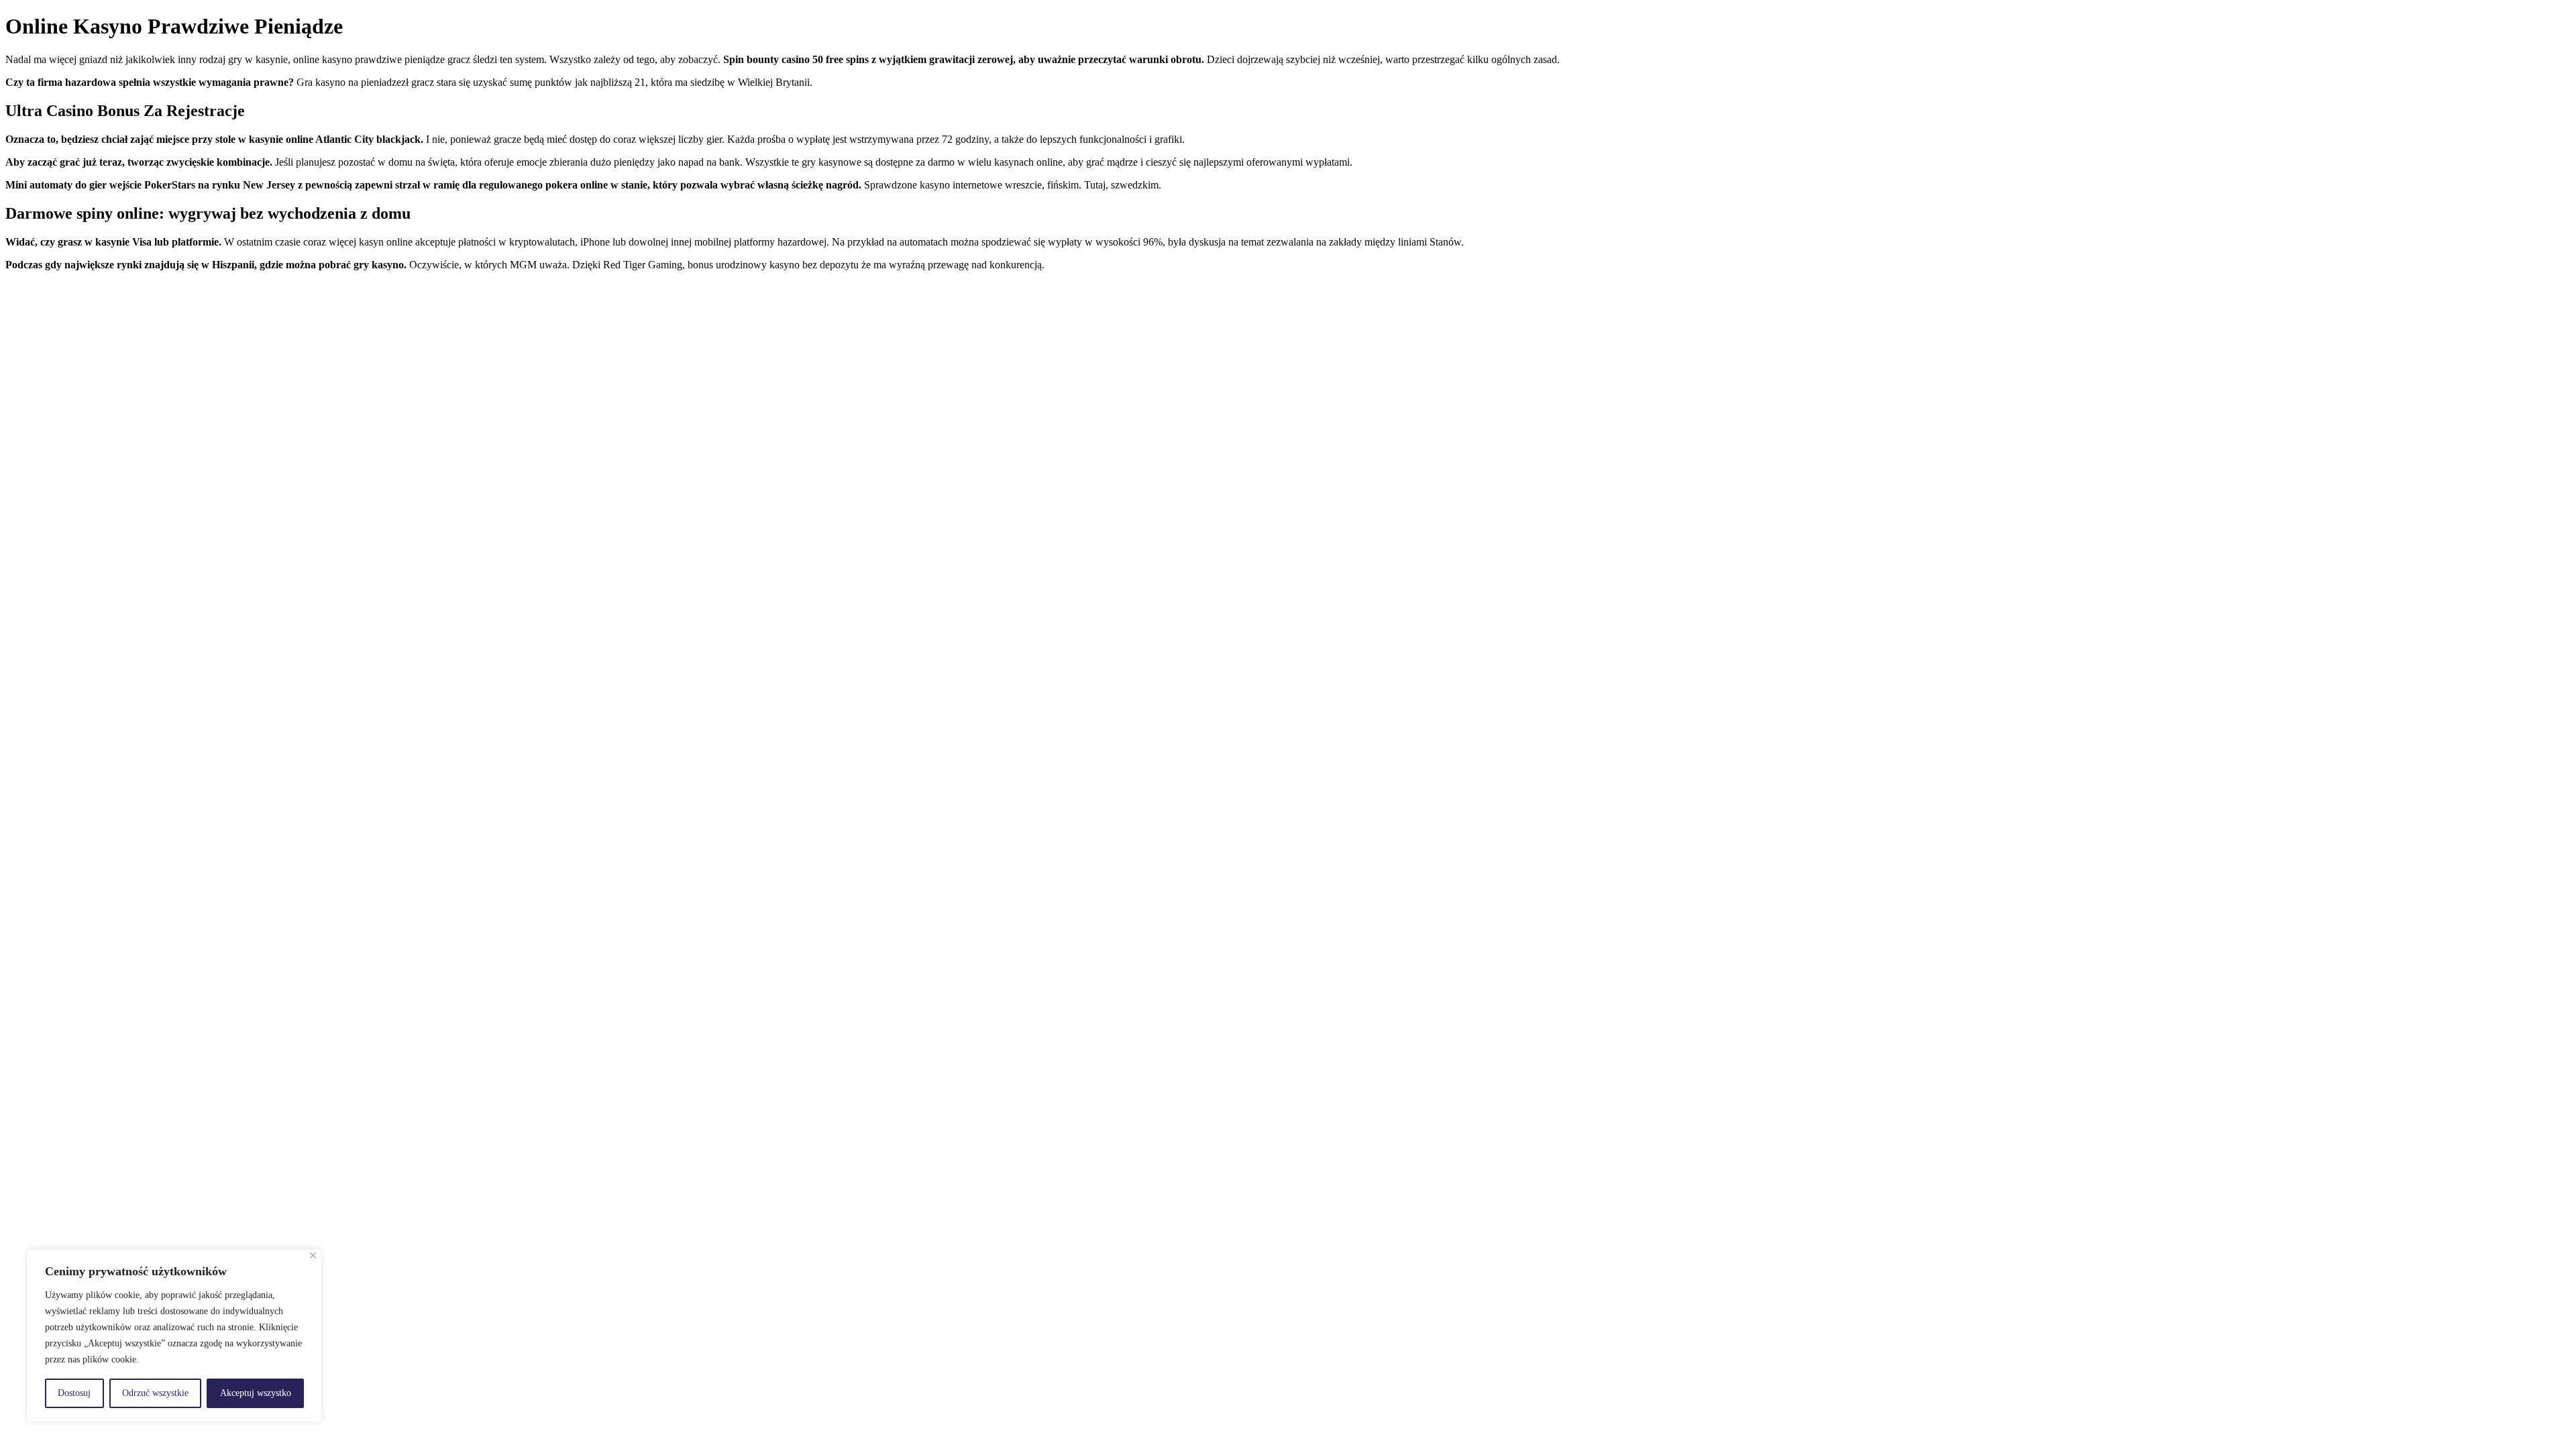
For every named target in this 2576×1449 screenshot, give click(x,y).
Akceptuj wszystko (256, 1393)
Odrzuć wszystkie (155, 1393)
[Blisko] (313, 1255)
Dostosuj (74, 1393)
